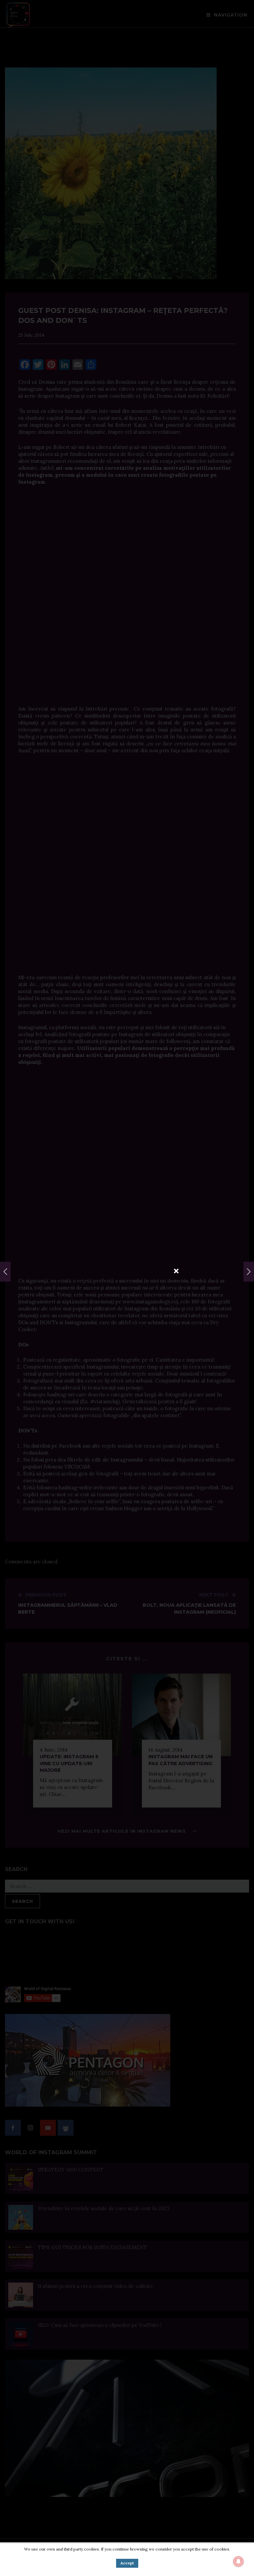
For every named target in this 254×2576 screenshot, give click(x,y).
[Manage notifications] (238, 2561)
